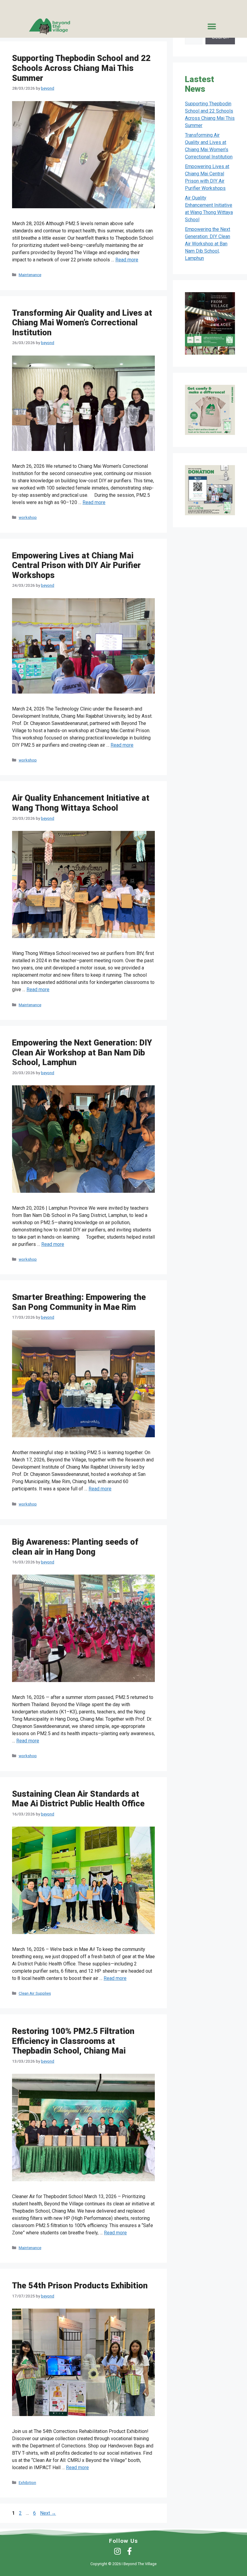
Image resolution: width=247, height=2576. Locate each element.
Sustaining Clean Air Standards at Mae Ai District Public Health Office (78, 1799)
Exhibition (27, 2482)
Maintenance (30, 275)
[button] (212, 26)
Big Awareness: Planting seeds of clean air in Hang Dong (75, 1547)
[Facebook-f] (130, 2551)
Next (48, 2513)
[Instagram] (118, 2551)
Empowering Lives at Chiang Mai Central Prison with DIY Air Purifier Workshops (76, 565)
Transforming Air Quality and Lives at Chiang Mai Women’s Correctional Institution (82, 323)
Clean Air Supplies (35, 1993)
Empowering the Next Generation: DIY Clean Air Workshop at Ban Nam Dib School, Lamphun (82, 1053)
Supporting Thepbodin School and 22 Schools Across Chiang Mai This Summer (81, 68)
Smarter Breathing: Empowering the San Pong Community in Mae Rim (79, 1302)
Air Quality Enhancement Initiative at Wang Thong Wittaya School (81, 803)
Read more (127, 260)
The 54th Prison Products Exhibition (80, 2286)
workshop (28, 517)
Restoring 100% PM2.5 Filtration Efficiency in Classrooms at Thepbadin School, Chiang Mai (73, 2041)
